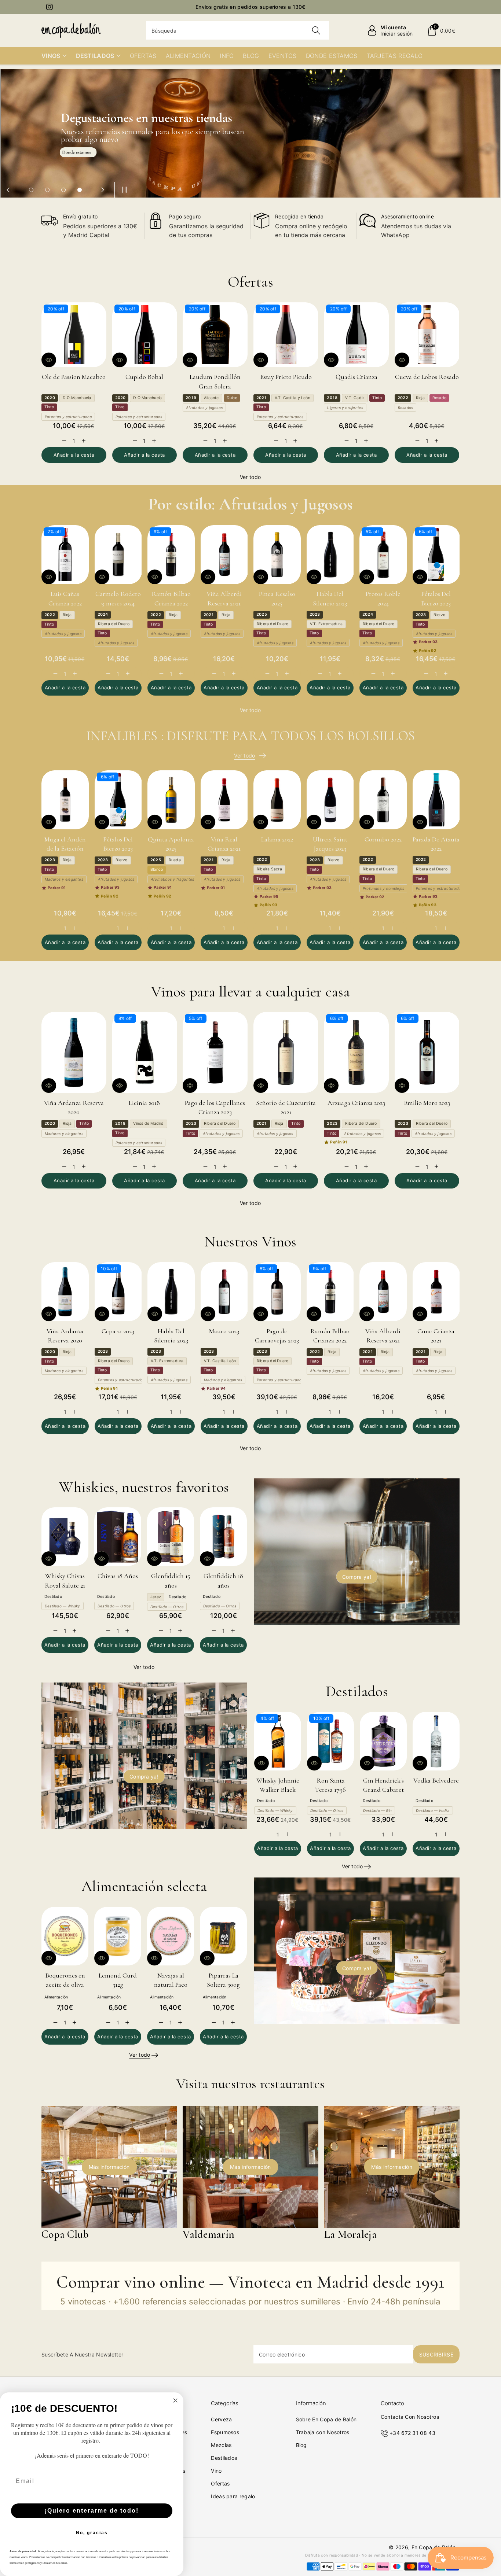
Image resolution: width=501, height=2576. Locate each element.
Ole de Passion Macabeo (74, 377)
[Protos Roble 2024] (383, 555)
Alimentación (56, 1997)
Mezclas (221, 2445)
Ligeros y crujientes (345, 408)
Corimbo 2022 (383, 839)
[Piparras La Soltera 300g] (223, 1936)
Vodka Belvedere (436, 1780)
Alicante (211, 398)
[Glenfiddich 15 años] (171, 1537)
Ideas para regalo (233, 2496)
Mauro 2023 (224, 1331)
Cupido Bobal (144, 377)
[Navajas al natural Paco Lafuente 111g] (171, 1936)
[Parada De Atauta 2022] (436, 800)
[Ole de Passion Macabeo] (74, 335)
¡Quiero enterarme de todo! (92, 2511)
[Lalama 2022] (277, 800)
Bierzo (439, 615)
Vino (216, 2471)
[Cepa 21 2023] (118, 1292)
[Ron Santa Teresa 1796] (330, 1741)
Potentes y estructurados (68, 417)
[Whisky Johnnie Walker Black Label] (278, 1741)
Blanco (157, 869)
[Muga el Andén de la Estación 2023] (65, 800)
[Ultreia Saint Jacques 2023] (330, 800)
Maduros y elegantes (64, 879)
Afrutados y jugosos (204, 408)
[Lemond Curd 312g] (118, 1936)
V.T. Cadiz (355, 398)
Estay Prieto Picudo (286, 377)
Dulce (232, 398)
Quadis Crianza (356, 377)
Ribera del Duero (114, 624)
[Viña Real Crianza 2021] (224, 800)
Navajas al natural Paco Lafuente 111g (171, 1984)
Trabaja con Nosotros (323, 2432)
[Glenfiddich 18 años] (223, 1537)
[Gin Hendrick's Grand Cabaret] (383, 1741)
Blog (301, 2445)
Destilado (53, 1597)
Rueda (175, 860)
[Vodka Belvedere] (436, 1741)
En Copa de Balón (434, 2547)
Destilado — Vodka (433, 1810)
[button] (441, 30)
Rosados (405, 408)
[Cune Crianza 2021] (436, 1292)
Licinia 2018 (144, 1103)
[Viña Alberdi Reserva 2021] (224, 555)
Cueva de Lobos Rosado (427, 377)
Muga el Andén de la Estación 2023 (65, 848)
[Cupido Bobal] (145, 335)
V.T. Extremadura (326, 624)
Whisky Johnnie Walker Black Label (278, 1790)
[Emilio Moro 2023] (427, 1052)
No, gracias (92, 2533)
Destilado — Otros (114, 1606)
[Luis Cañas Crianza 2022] (65, 555)
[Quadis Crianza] (356, 335)
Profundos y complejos (383, 888)
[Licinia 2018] (145, 1052)
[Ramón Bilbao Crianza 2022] (171, 555)
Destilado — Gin (377, 1810)
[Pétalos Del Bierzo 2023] (436, 555)
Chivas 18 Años (118, 1576)
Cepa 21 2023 (118, 1331)
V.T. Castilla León (220, 1361)
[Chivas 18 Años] (118, 1537)
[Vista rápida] (49, 360)
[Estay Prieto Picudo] (286, 335)
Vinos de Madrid (148, 1123)
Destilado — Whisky (63, 1606)
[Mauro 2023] (224, 1292)
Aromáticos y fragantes (172, 879)
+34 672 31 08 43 (412, 2433)
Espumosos (225, 2432)
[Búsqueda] (316, 30)
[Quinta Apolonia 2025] (171, 800)
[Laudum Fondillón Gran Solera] (215, 335)
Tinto (49, 407)
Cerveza (221, 2419)
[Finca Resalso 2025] (277, 555)
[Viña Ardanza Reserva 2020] (74, 1052)
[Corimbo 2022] (383, 800)
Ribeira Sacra (269, 869)
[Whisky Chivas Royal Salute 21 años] (65, 1537)
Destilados (224, 2458)
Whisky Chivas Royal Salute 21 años (65, 1585)
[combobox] (237, 30)
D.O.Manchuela (77, 398)
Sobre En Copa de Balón (326, 2419)
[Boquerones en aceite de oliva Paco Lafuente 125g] (65, 1936)
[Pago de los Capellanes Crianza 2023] (215, 1052)
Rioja (420, 398)
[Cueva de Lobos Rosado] (427, 335)
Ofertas (220, 2483)
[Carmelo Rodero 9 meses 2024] (118, 555)
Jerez (156, 1597)
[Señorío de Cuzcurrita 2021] (286, 1052)
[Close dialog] (175, 2400)
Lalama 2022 (277, 839)
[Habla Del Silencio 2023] (330, 555)
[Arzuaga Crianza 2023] (356, 1052)
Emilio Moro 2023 (427, 1103)
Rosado (439, 398)
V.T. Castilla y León (292, 398)
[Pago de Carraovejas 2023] (277, 1292)
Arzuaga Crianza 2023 (356, 1103)
